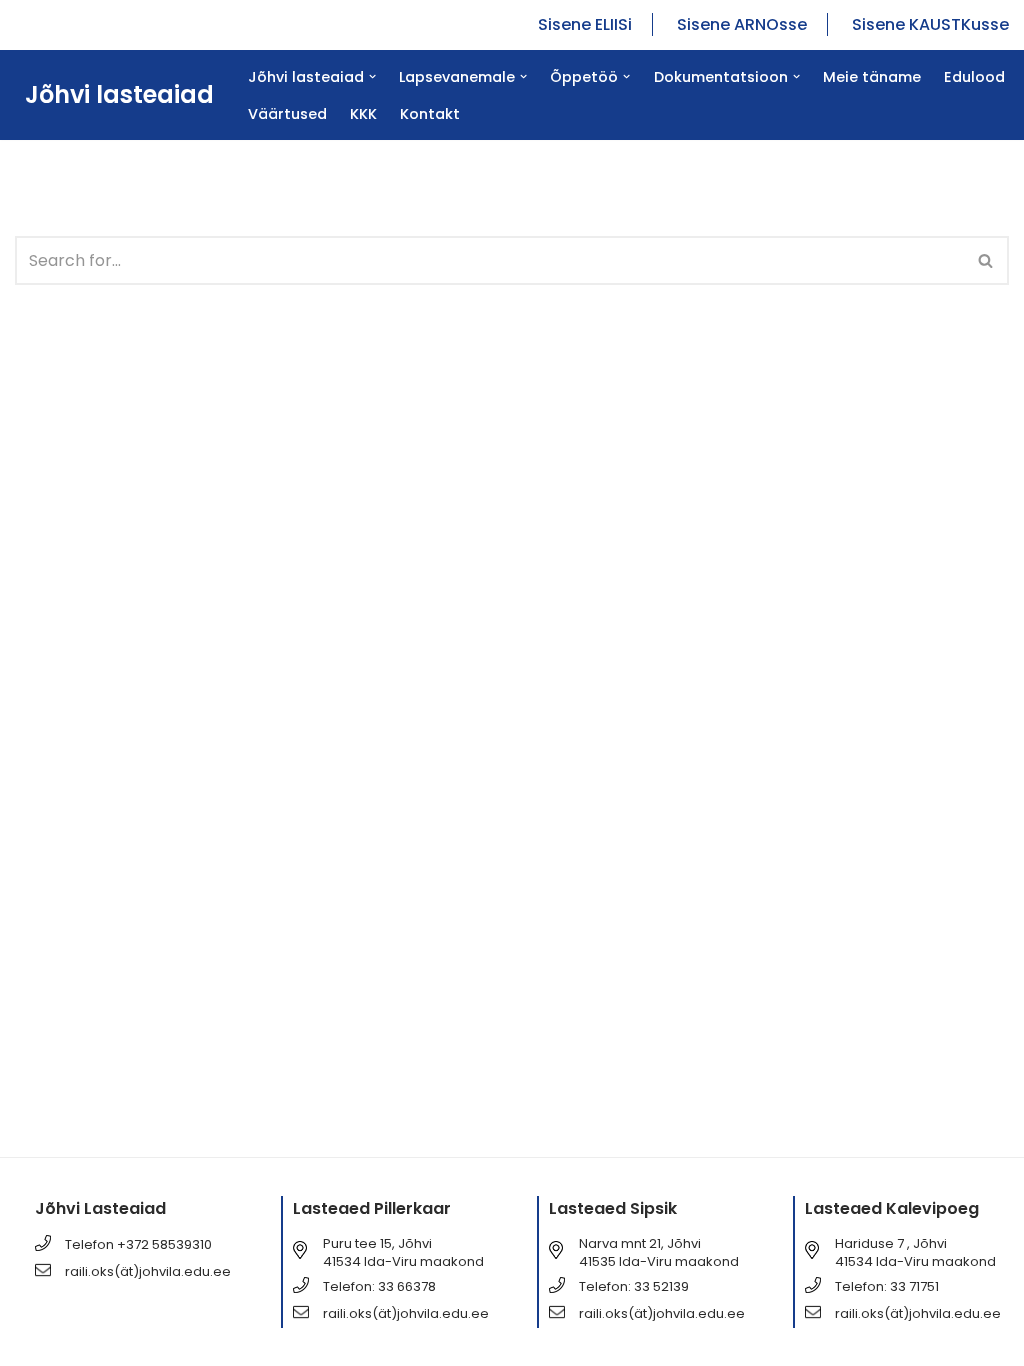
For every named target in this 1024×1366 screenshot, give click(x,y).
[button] (372, 76)
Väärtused (287, 114)
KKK (363, 114)
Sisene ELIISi (585, 24)
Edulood (974, 77)
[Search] (986, 260)
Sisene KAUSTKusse (930, 24)
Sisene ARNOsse (742, 24)
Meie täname (872, 77)
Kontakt (430, 114)
